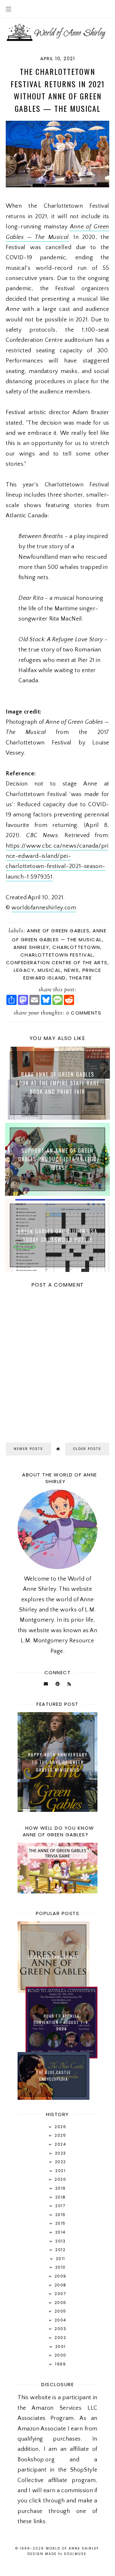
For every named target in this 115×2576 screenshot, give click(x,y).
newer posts (28, 1449)
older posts (87, 1449)
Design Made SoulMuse (57, 2554)
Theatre (80, 978)
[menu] (8, 9)
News (72, 970)
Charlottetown (76, 947)
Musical (49, 970)
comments (84, 1013)
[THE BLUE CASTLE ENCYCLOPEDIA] (54, 2098)
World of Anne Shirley (72, 2548)
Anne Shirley (31, 947)
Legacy (24, 970)
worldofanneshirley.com (44, 908)
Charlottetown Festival (57, 955)
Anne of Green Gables (58, 931)
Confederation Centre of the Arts (57, 962)
